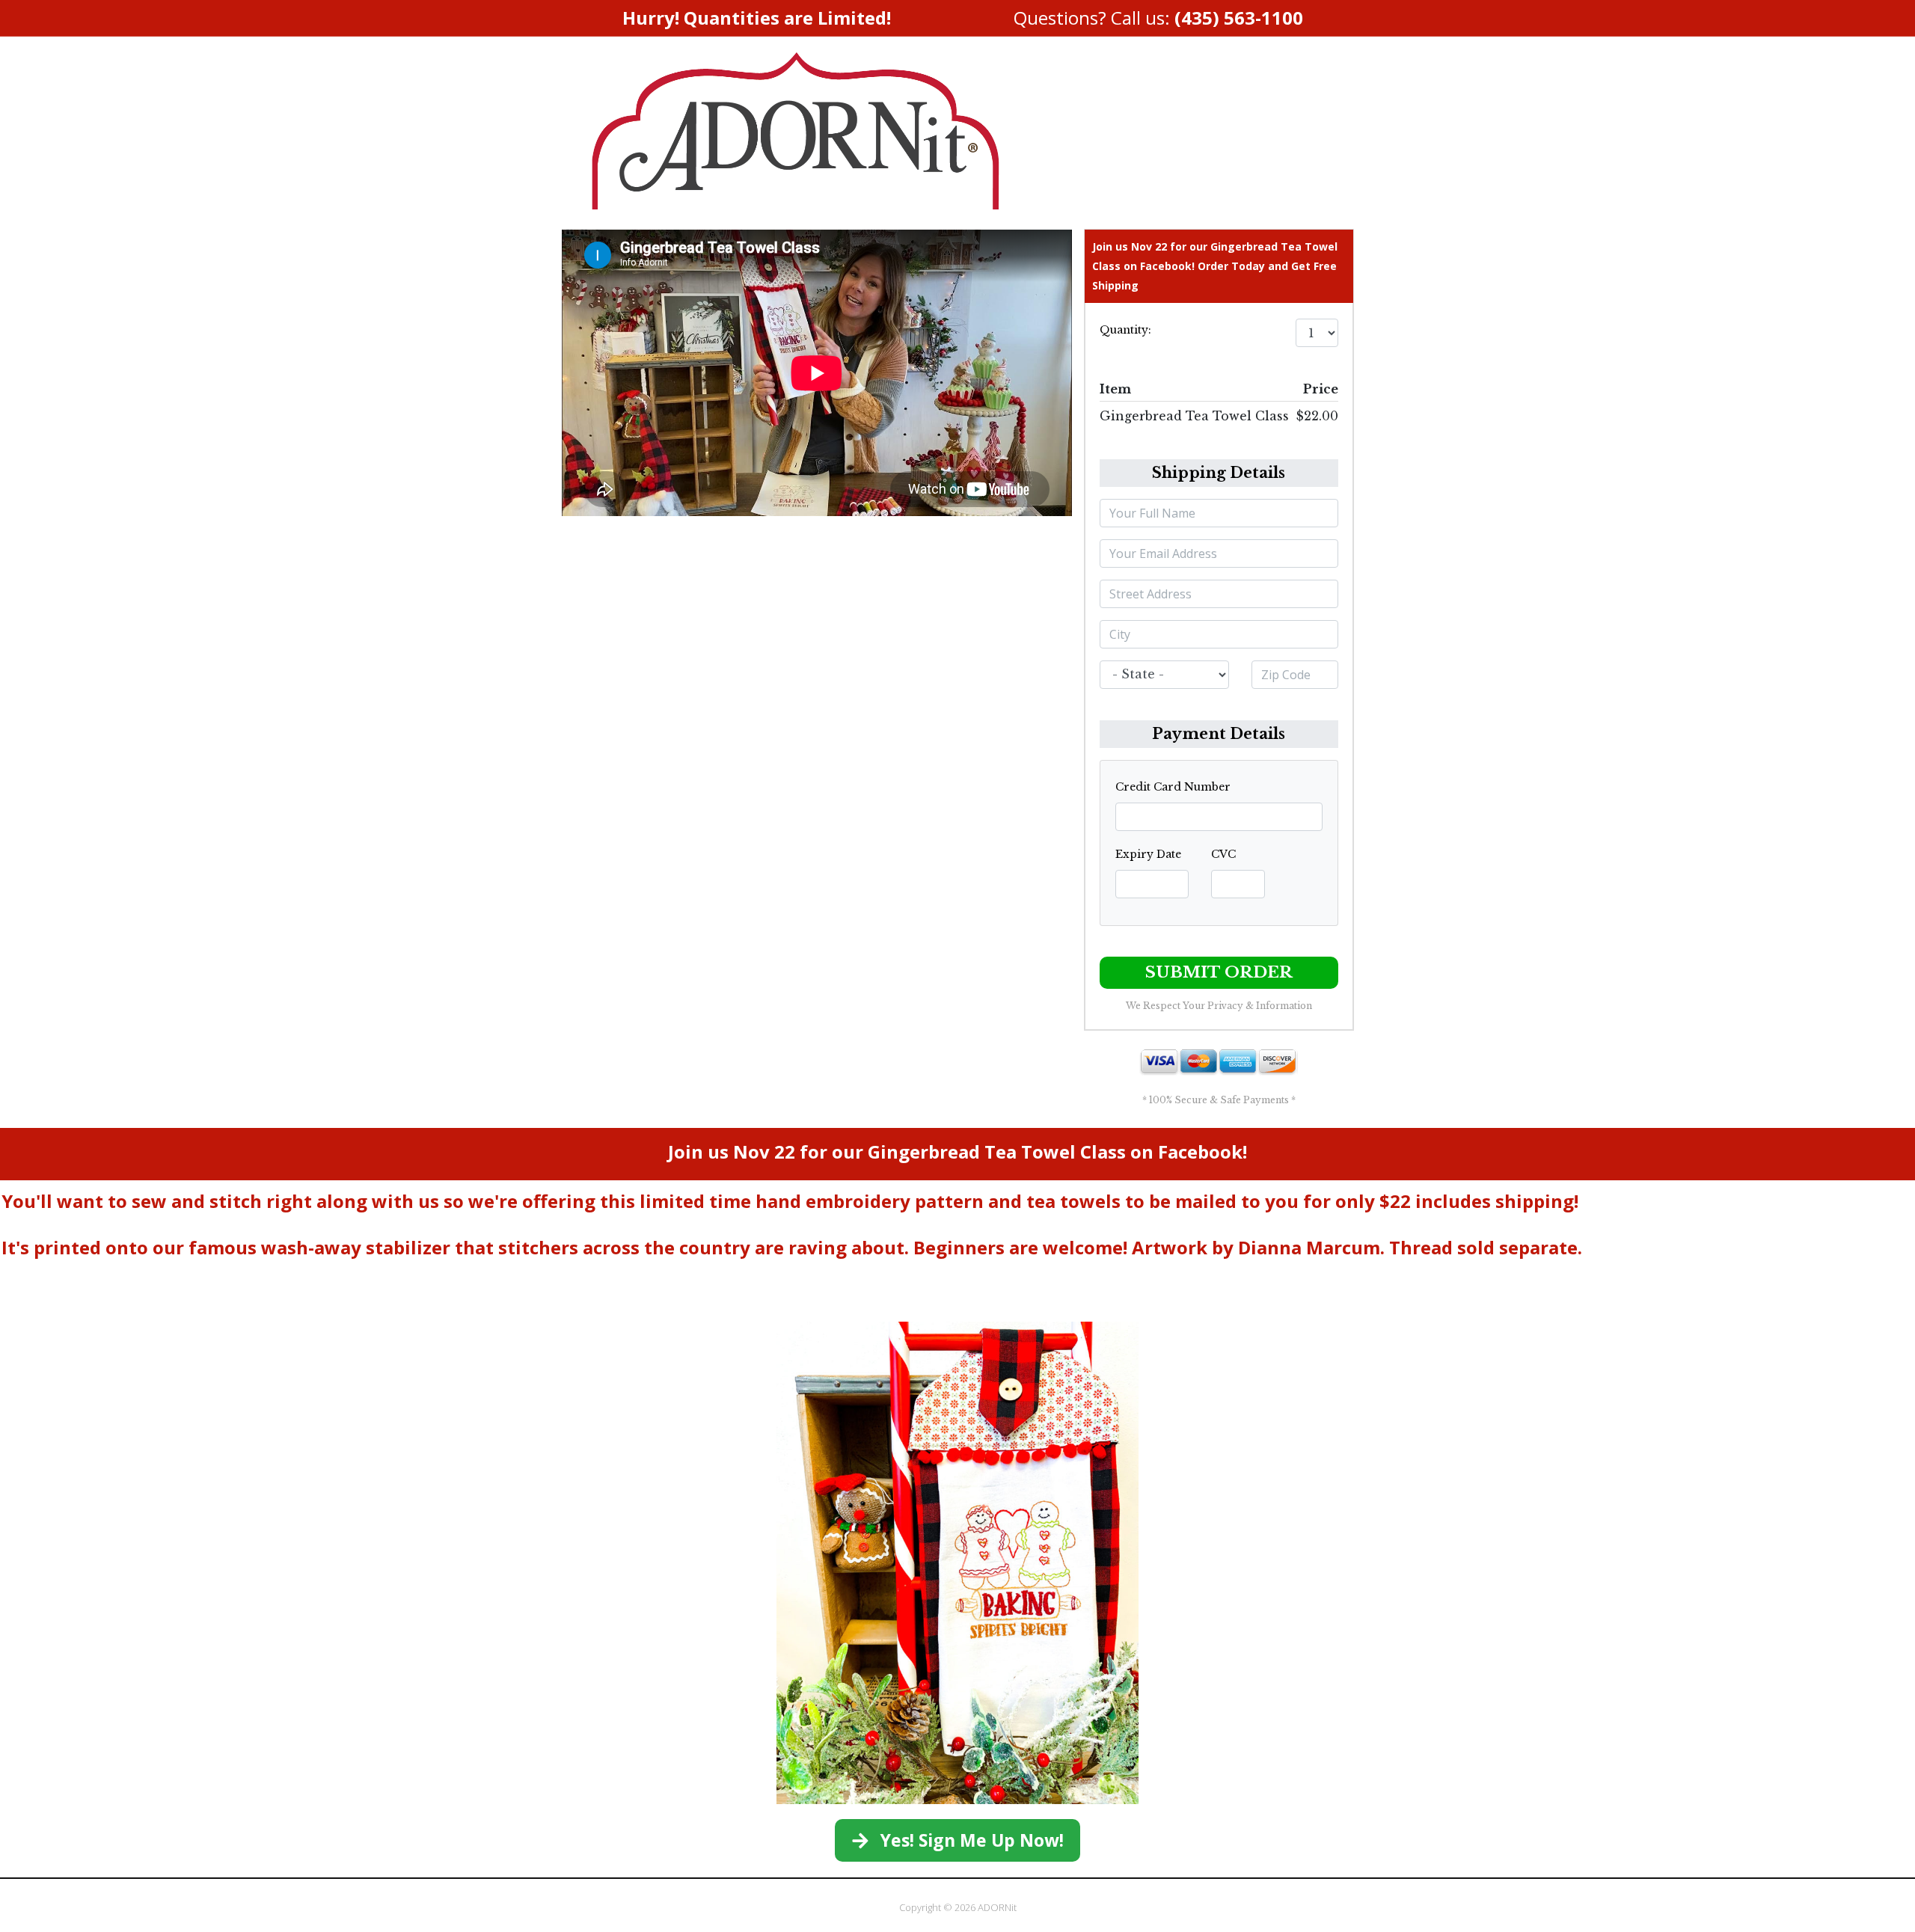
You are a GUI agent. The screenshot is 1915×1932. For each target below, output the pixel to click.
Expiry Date (1148, 854)
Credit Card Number (1173, 787)
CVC (1223, 854)
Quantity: (1125, 330)
